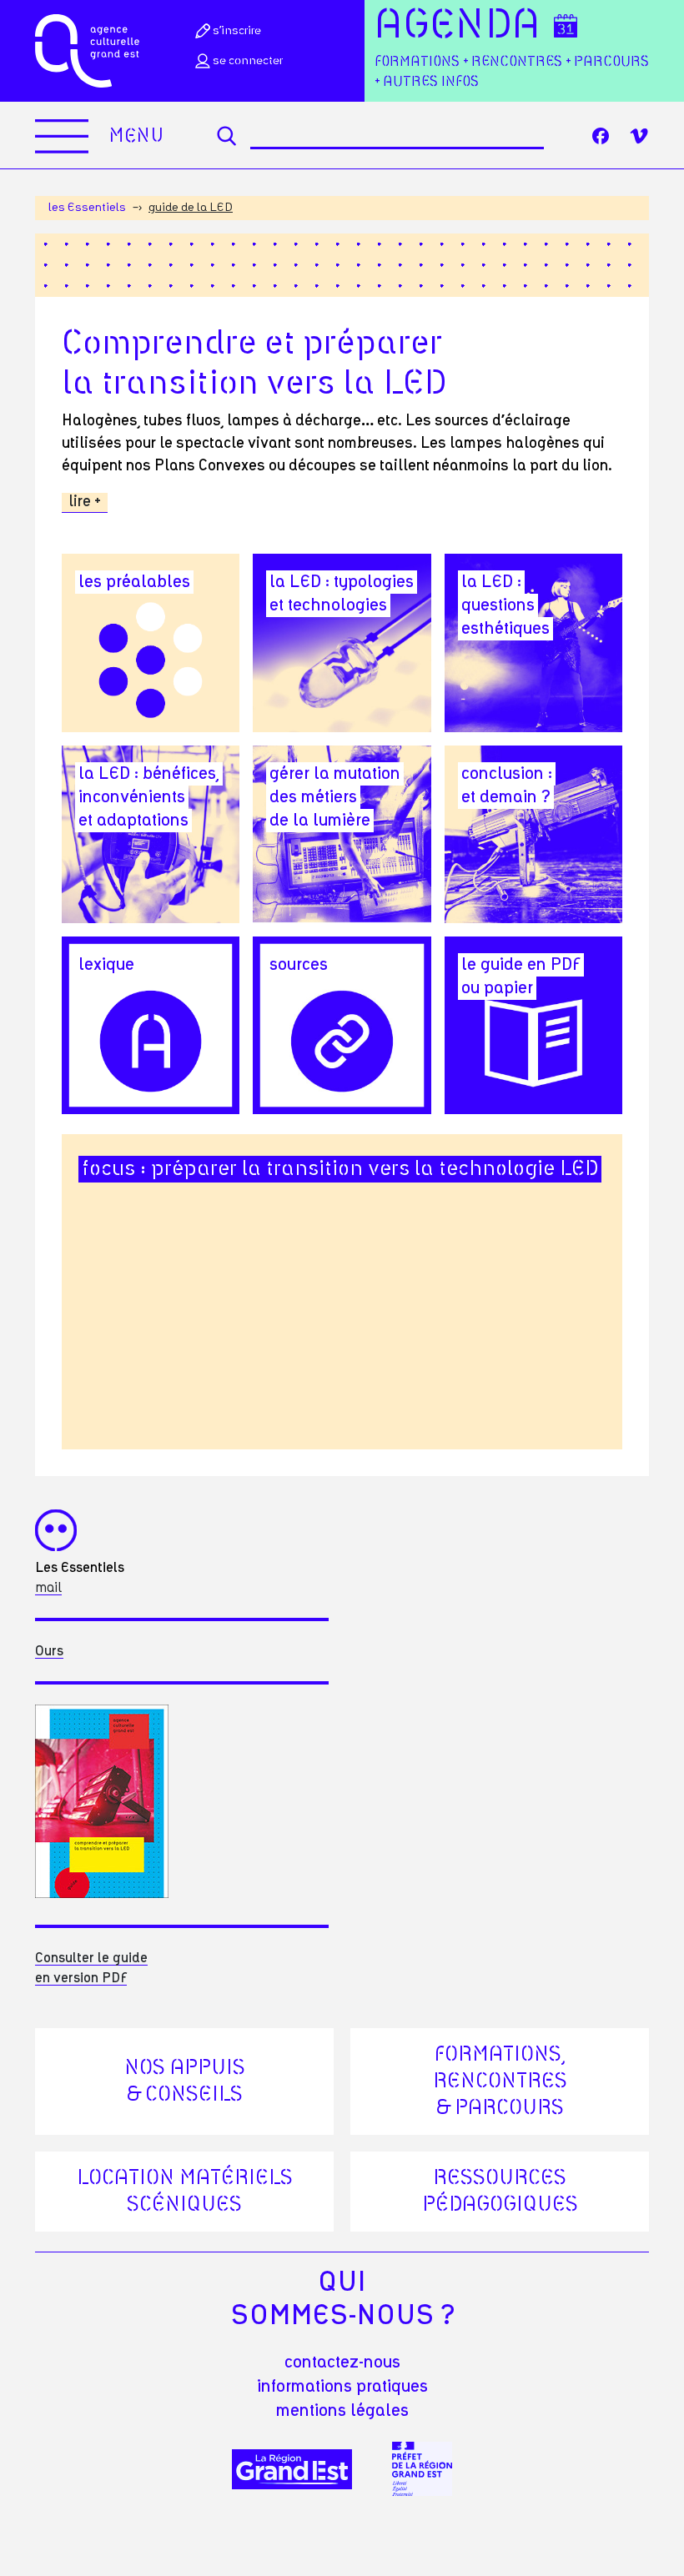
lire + (85, 502)
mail (48, 1588)
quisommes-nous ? (342, 2299)
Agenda (458, 26)
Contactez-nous (342, 2363)
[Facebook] (601, 136)
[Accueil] (87, 51)
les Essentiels (87, 208)
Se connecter (248, 61)
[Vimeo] (639, 136)
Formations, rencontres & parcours (500, 2081)
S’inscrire (237, 31)
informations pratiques (342, 2387)
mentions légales (342, 2411)
